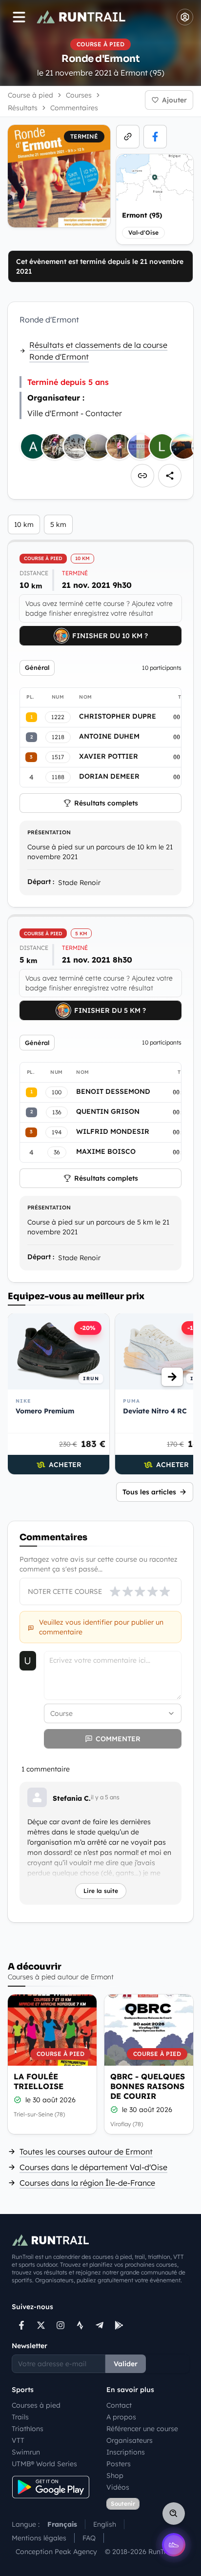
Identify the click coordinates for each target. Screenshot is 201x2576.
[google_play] (119, 2325)
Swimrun (26, 2452)
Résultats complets (106, 803)
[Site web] (128, 137)
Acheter (65, 1465)
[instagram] (60, 2325)
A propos (121, 2417)
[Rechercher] (174, 2514)
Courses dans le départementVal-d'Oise (93, 2167)
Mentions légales (39, 2538)
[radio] (115, 1591)
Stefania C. (72, 1798)
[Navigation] (19, 17)
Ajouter (174, 100)
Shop (115, 2475)
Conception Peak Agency (56, 2552)
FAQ (89, 2538)
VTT (18, 2440)
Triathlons (28, 2429)
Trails (20, 2417)
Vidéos (118, 2487)
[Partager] (170, 476)
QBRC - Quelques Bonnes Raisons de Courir (148, 2086)
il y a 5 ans (105, 1797)
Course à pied (30, 95)
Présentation (49, 832)
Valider (126, 2364)
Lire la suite (101, 1891)
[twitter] (41, 2325)
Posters (119, 2464)
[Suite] (172, 1377)
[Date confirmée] (18, 2100)
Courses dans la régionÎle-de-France (87, 2183)
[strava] (80, 2325)
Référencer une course (142, 2429)
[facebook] (155, 137)
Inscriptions (126, 2452)
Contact (119, 2405)
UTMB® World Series (44, 2464)
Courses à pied (36, 2405)
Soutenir (123, 2504)
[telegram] (100, 2325)
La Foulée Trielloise (39, 2081)
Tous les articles (149, 1492)
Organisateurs (130, 2440)
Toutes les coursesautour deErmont (86, 2152)
